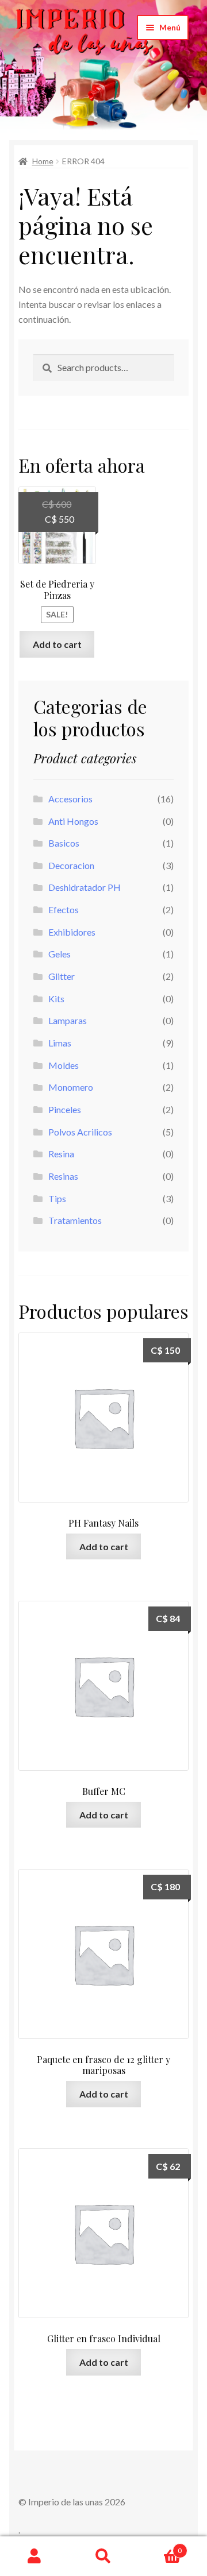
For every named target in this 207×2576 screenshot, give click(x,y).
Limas (60, 1043)
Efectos (64, 909)
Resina (61, 1154)
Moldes (64, 1065)
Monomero (71, 1087)
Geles (60, 954)
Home (43, 161)
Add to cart (57, 644)
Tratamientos (75, 1220)
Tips (57, 1198)
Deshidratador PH (85, 887)
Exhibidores (72, 932)
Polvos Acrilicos (80, 1132)
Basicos (64, 843)
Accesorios (70, 799)
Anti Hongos (73, 821)
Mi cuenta (34, 2556)
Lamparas (68, 1020)
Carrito (160, 2547)
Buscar (103, 2556)
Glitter (62, 976)
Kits (56, 999)
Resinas (63, 1176)
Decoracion (71, 865)
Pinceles (65, 1109)
